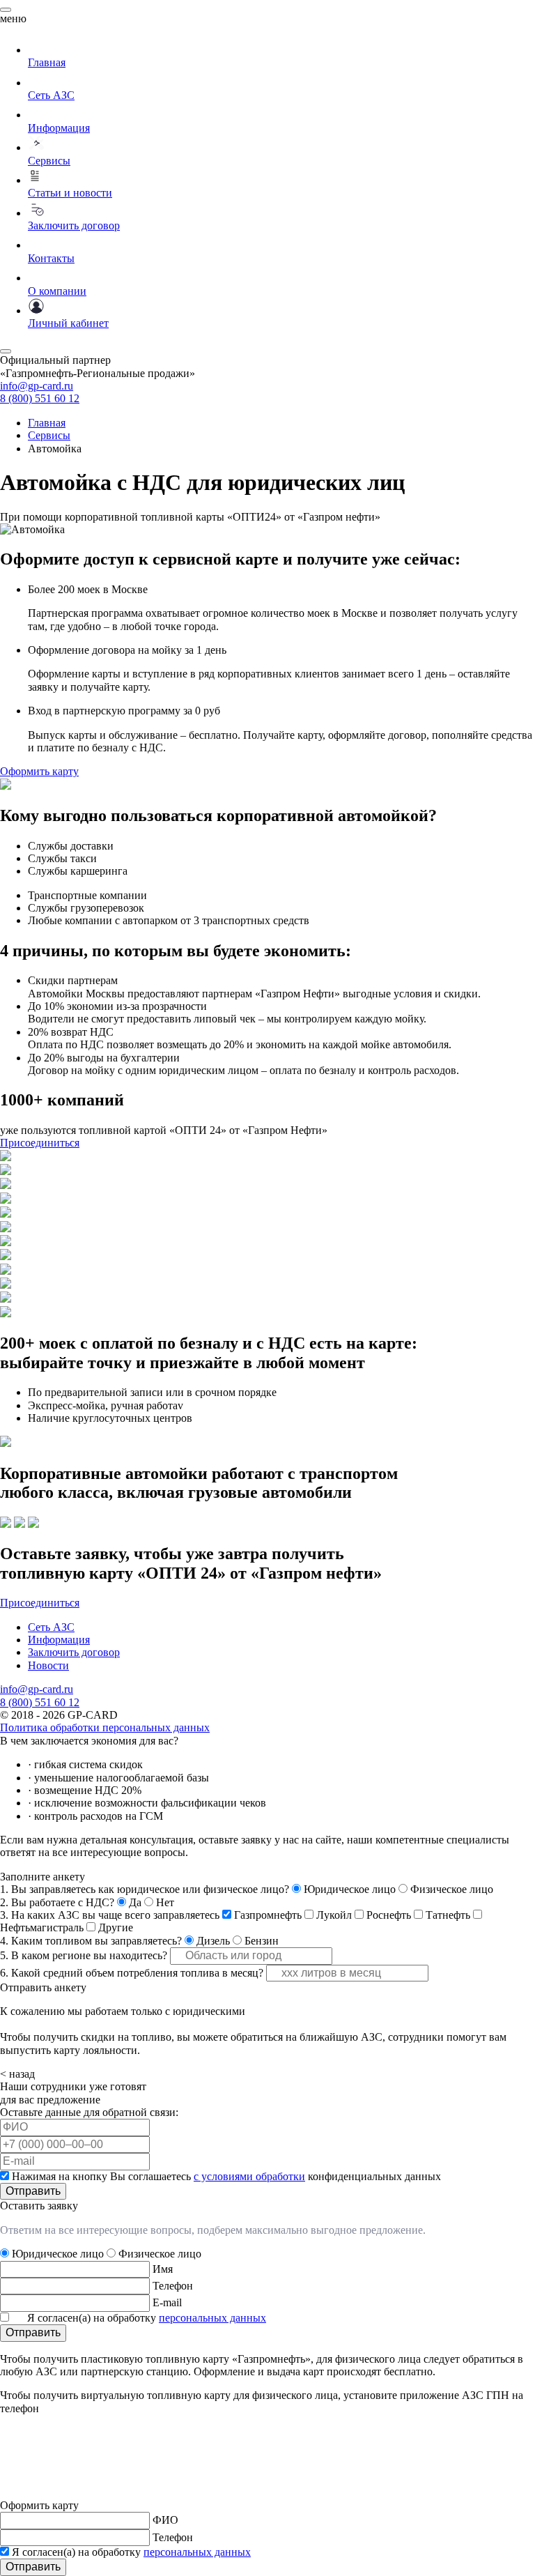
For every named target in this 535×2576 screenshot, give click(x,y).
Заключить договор (74, 1652)
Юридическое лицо (350, 1889)
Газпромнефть (268, 1915)
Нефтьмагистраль (42, 1927)
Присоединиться (40, 1143)
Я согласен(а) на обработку (147, 2318)
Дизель (213, 1941)
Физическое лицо (452, 1889)
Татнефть (448, 1915)
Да (135, 1902)
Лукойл (334, 1915)
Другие (116, 1927)
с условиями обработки (249, 2176)
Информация (59, 1640)
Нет (165, 1902)
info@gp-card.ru (37, 386)
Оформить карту (39, 771)
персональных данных (212, 2318)
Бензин (262, 1941)
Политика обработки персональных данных (105, 1727)
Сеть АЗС (51, 1627)
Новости (48, 1665)
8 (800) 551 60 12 (40, 398)
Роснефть (389, 1915)
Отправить (33, 2191)
